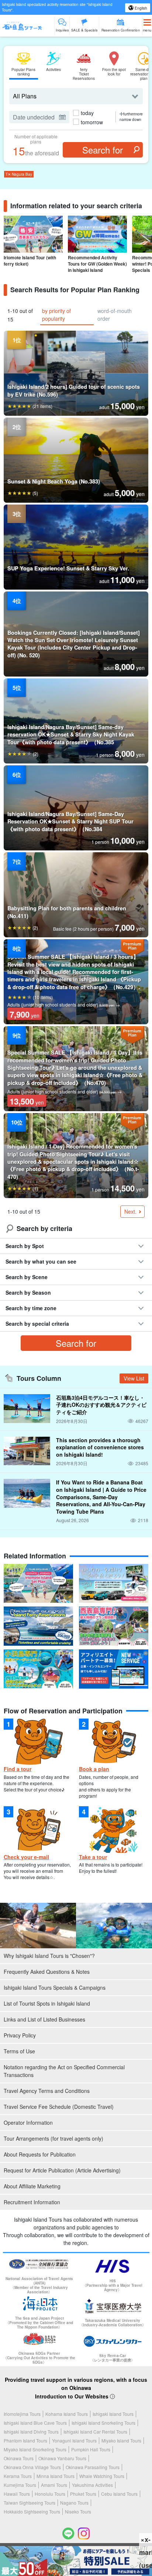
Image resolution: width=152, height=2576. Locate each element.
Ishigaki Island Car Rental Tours (95, 2432)
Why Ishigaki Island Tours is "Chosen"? (49, 1956)
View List (134, 1378)
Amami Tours (54, 2485)
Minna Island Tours (56, 2476)
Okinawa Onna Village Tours (32, 2467)
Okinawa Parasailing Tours (93, 2467)
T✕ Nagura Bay (19, 174)
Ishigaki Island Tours (113, 2414)
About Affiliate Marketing (32, 2186)
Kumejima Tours (20, 2485)
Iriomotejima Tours (22, 2414)
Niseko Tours (78, 2511)
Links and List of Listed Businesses (44, 2019)
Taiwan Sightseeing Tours (30, 2503)
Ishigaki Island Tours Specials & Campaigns (55, 1987)
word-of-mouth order (115, 315)
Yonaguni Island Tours (74, 2440)
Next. (130, 1211)
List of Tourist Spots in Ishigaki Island (47, 2003)
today (87, 113)
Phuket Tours (83, 2494)
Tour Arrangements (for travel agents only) (53, 2138)
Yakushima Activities (92, 2485)
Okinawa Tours (19, 2458)
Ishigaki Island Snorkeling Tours (103, 2423)
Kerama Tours (18, 2476)
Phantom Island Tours (25, 2440)
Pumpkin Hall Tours (91, 2449)
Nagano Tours (74, 2503)
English (140, 8)
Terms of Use (19, 2051)
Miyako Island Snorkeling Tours (35, 2449)
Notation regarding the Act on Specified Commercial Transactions (64, 2071)
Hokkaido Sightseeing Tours (32, 2511)
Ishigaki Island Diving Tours (31, 2432)
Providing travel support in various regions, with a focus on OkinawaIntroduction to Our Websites (76, 2388)
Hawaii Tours (17, 2494)
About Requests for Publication (40, 2154)
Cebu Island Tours (119, 2494)
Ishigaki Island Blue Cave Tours (35, 2423)
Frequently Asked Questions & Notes (47, 1972)
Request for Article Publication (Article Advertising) (62, 2170)
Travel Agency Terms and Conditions (47, 2091)
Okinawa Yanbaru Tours (62, 2458)
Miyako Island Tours (121, 2440)
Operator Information (28, 2122)
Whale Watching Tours (102, 2476)
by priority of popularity (56, 315)
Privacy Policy (20, 2035)
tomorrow (92, 122)
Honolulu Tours (50, 2494)
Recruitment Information (32, 2202)
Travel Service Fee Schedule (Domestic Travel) (59, 2107)
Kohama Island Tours (67, 2414)
